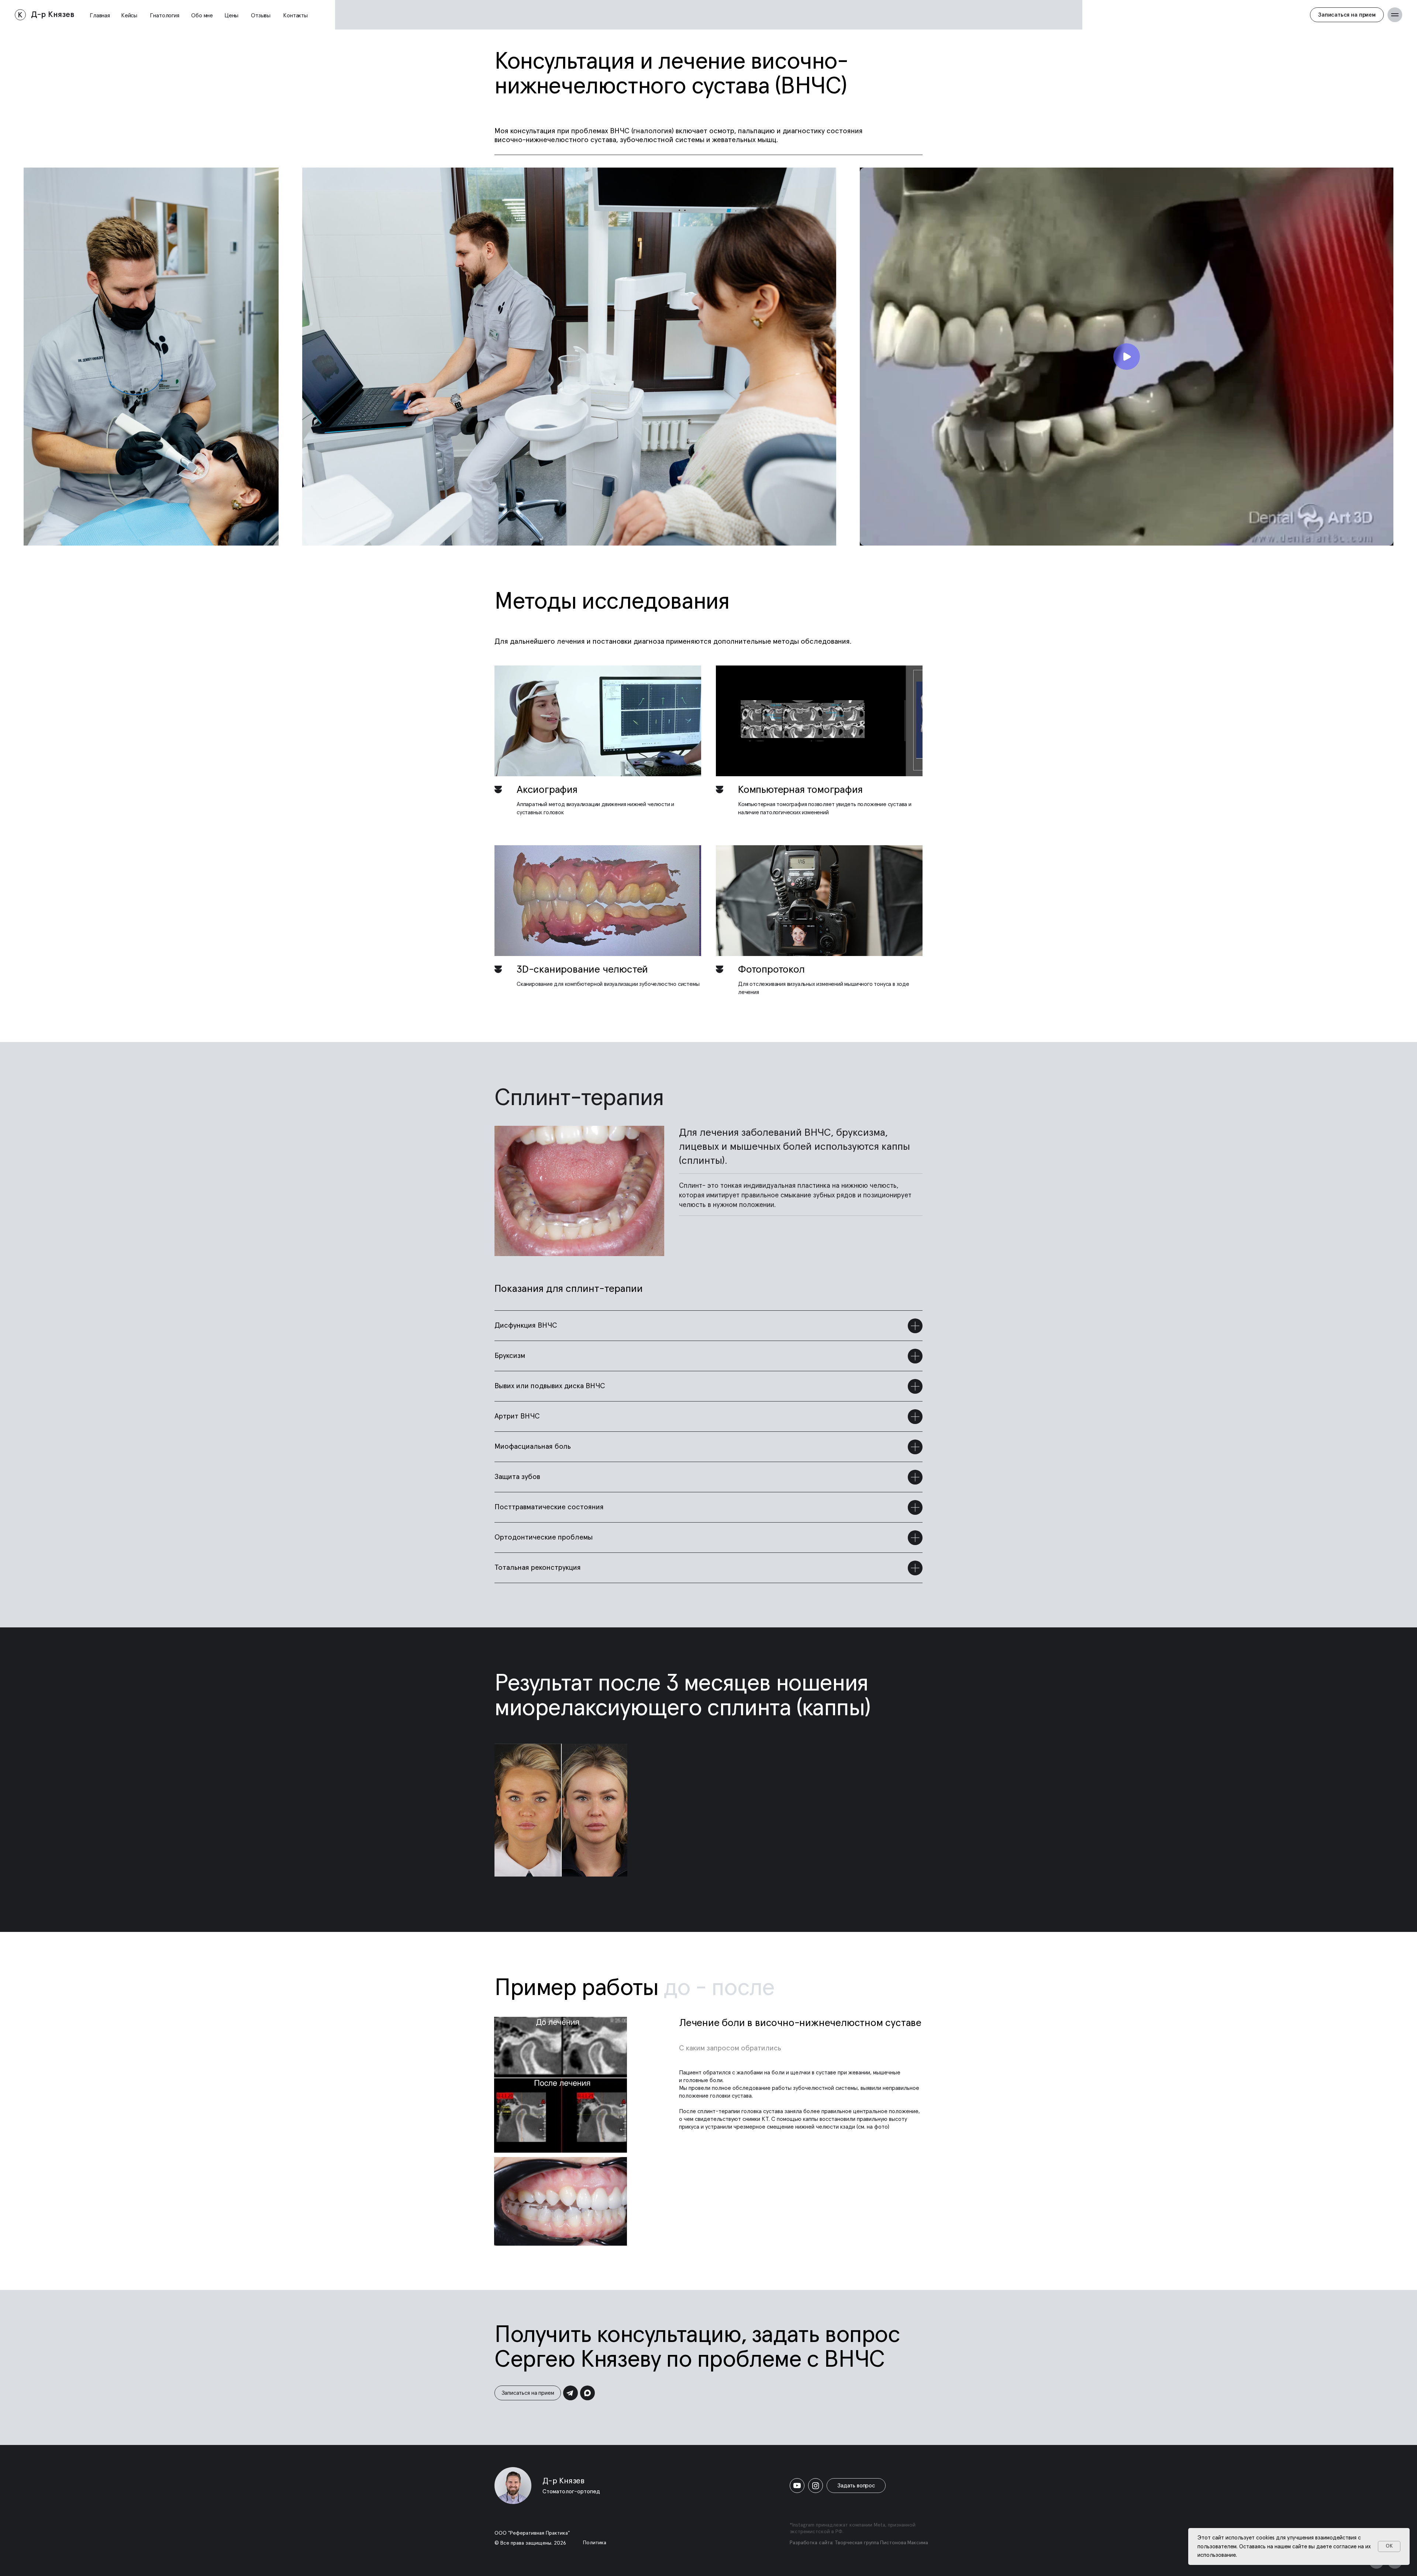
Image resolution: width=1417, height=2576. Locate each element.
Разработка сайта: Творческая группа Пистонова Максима (859, 2543)
